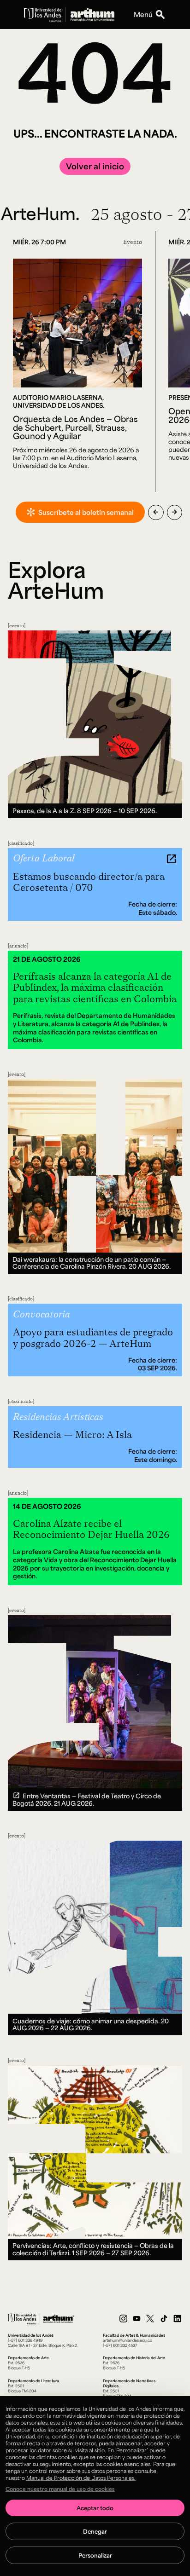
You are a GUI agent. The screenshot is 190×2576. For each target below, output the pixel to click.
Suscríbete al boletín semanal (86, 512)
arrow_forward (175, 512)
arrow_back (156, 512)
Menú (143, 14)
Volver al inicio (95, 166)
